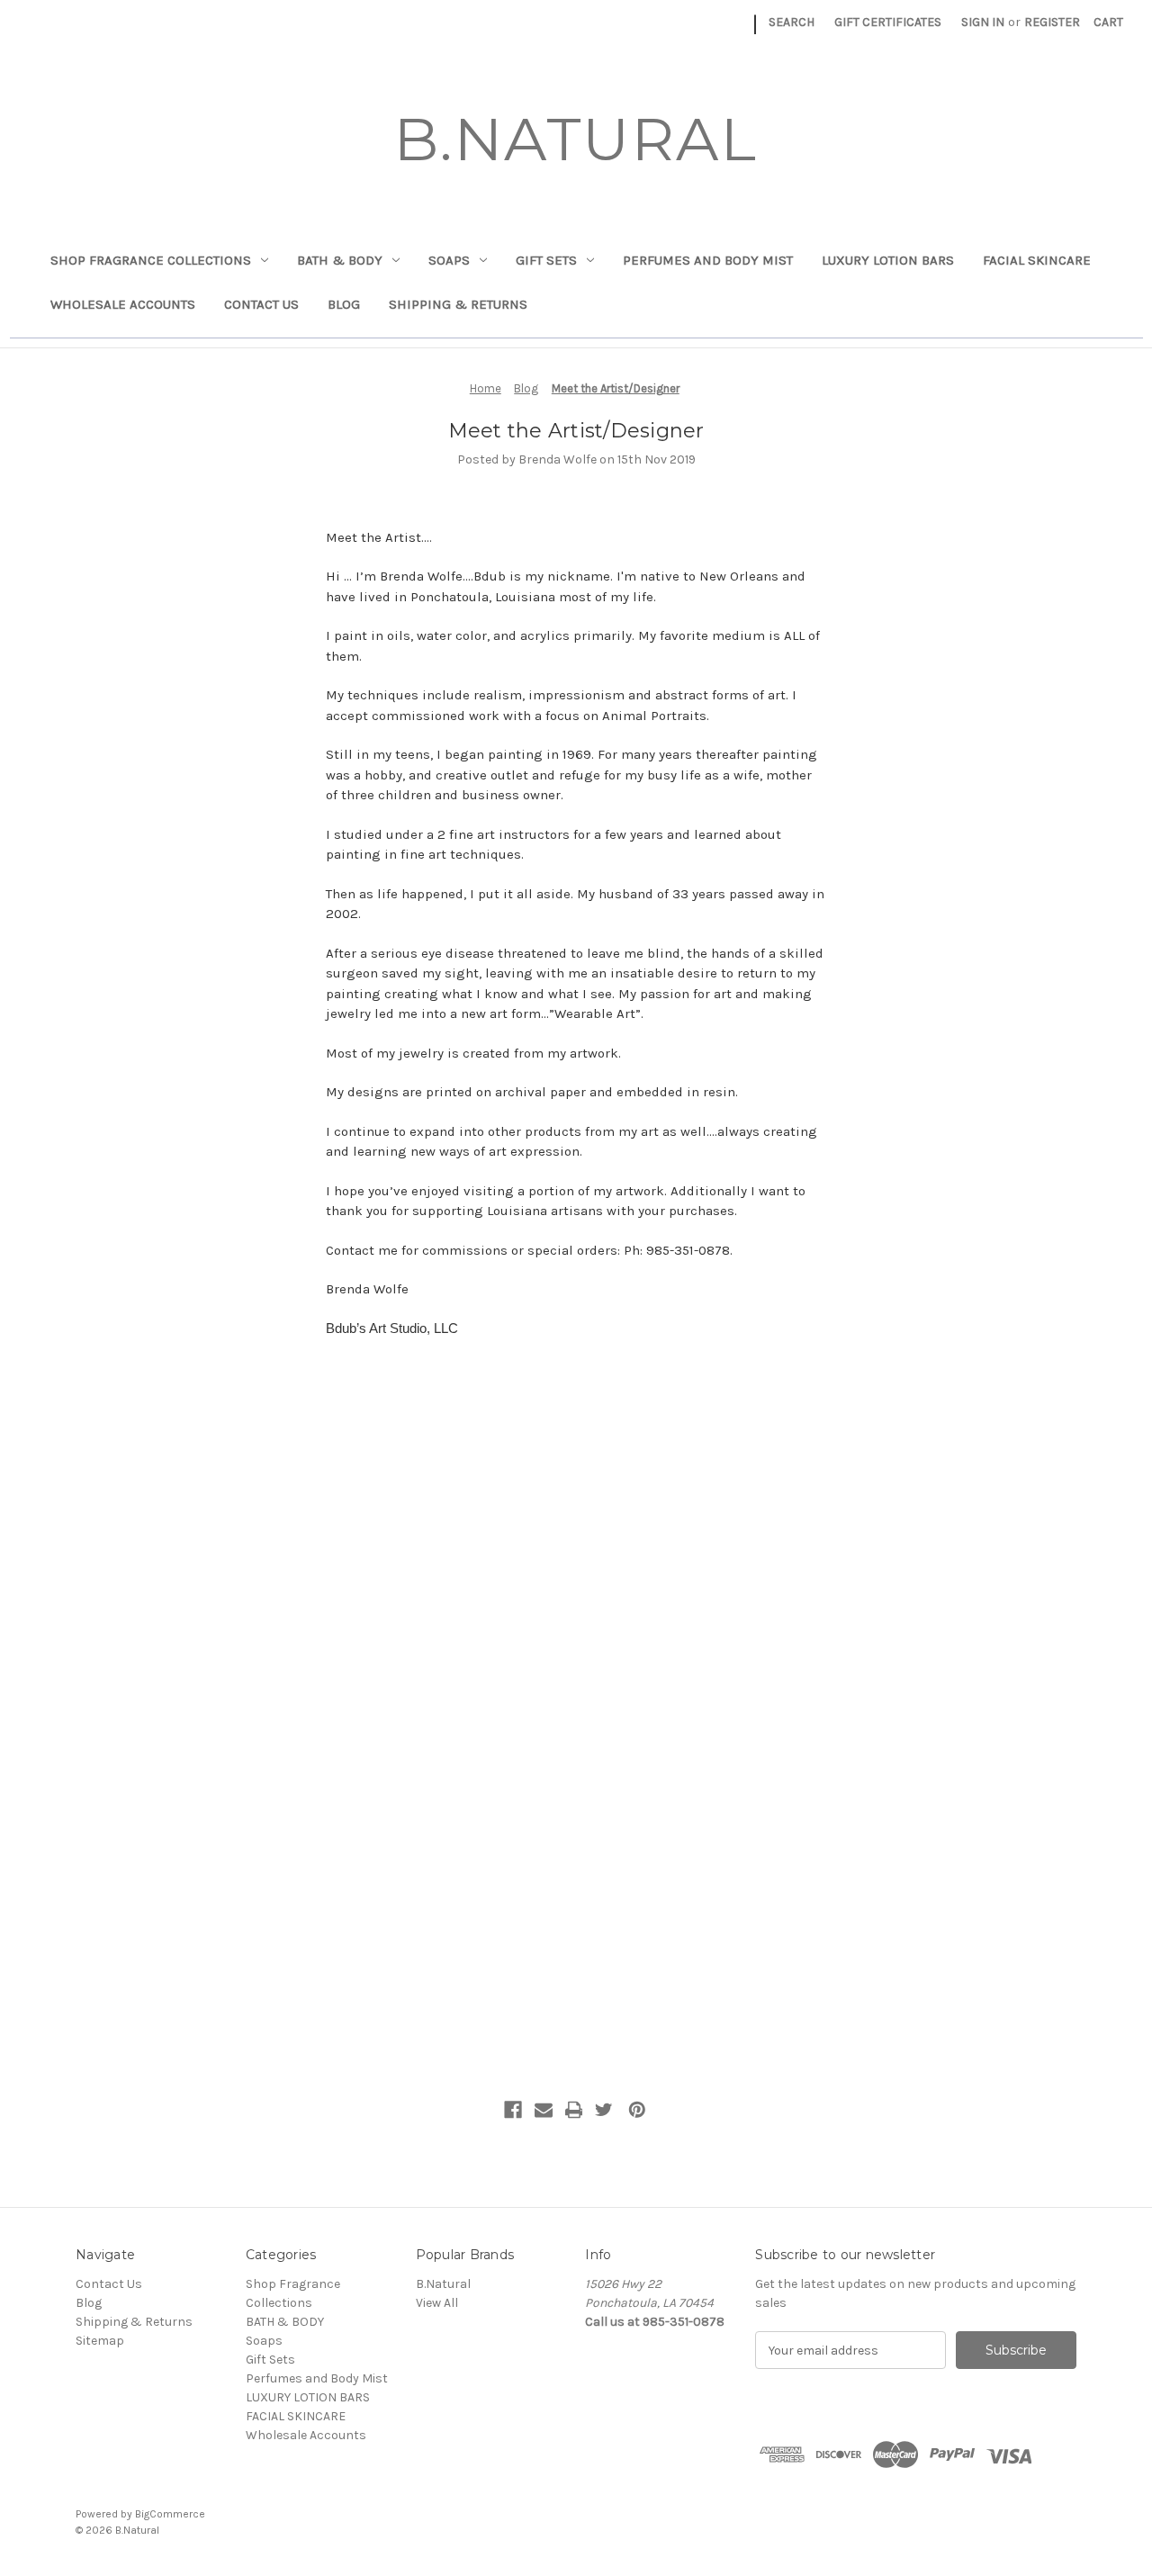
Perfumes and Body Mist (708, 260)
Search (792, 22)
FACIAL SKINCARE (1037, 260)
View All (437, 2303)
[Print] (574, 2110)
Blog (344, 304)
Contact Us (261, 304)
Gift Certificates (888, 22)
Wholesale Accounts (123, 304)
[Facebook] (513, 2110)
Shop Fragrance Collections (151, 260)
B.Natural (443, 2284)
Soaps (449, 260)
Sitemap (100, 2341)
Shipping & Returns (458, 304)
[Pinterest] (637, 2110)
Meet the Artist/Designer (576, 431)
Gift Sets (546, 260)
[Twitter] (604, 2110)
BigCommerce (170, 2514)
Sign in (983, 22)
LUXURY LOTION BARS (888, 260)
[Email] (544, 2110)
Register (1052, 22)
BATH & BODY (340, 260)
